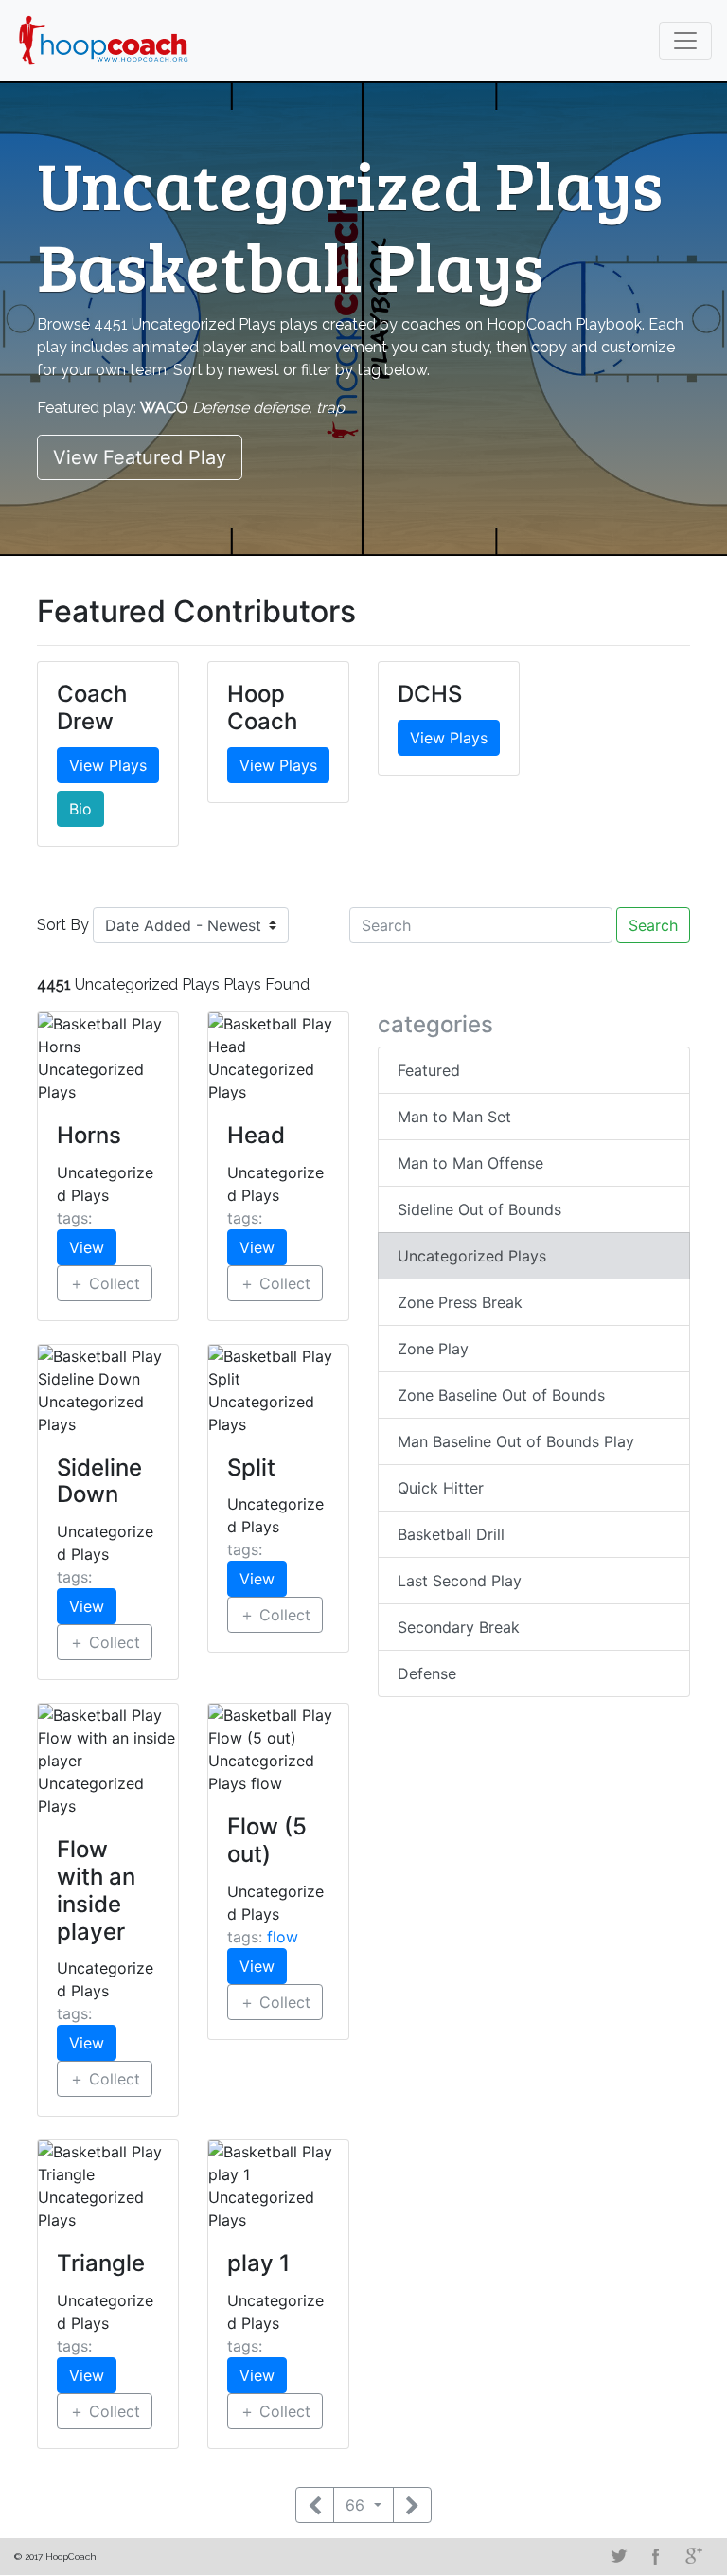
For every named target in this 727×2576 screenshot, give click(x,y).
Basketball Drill (451, 1534)
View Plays (108, 765)
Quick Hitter (441, 1488)
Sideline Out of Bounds (479, 1209)
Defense (427, 1673)
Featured (429, 1070)
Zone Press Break (460, 1302)
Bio (80, 809)
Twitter (618, 2556)
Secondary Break (459, 1627)
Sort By (63, 925)
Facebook (656, 2556)
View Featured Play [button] (140, 457)
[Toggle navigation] (685, 41)
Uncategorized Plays (472, 1256)
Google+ (694, 2556)
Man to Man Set (454, 1117)
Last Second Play (460, 1581)
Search (653, 925)
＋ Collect (105, 1283)
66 (357, 2505)
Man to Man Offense (470, 1163)
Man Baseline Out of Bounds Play (516, 1441)
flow (283, 1937)
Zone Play (433, 1349)
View (87, 1247)
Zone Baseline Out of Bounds (501, 1395)
